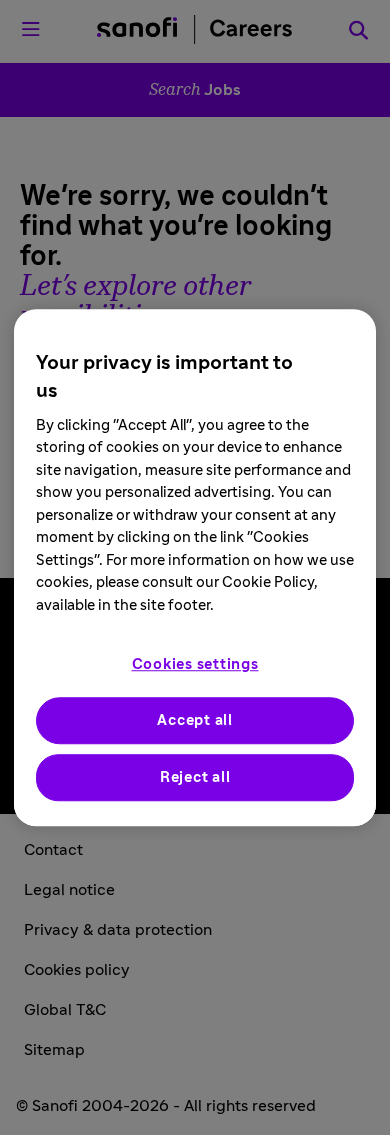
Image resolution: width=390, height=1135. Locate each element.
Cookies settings (195, 664)
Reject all (195, 777)
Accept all (195, 720)
